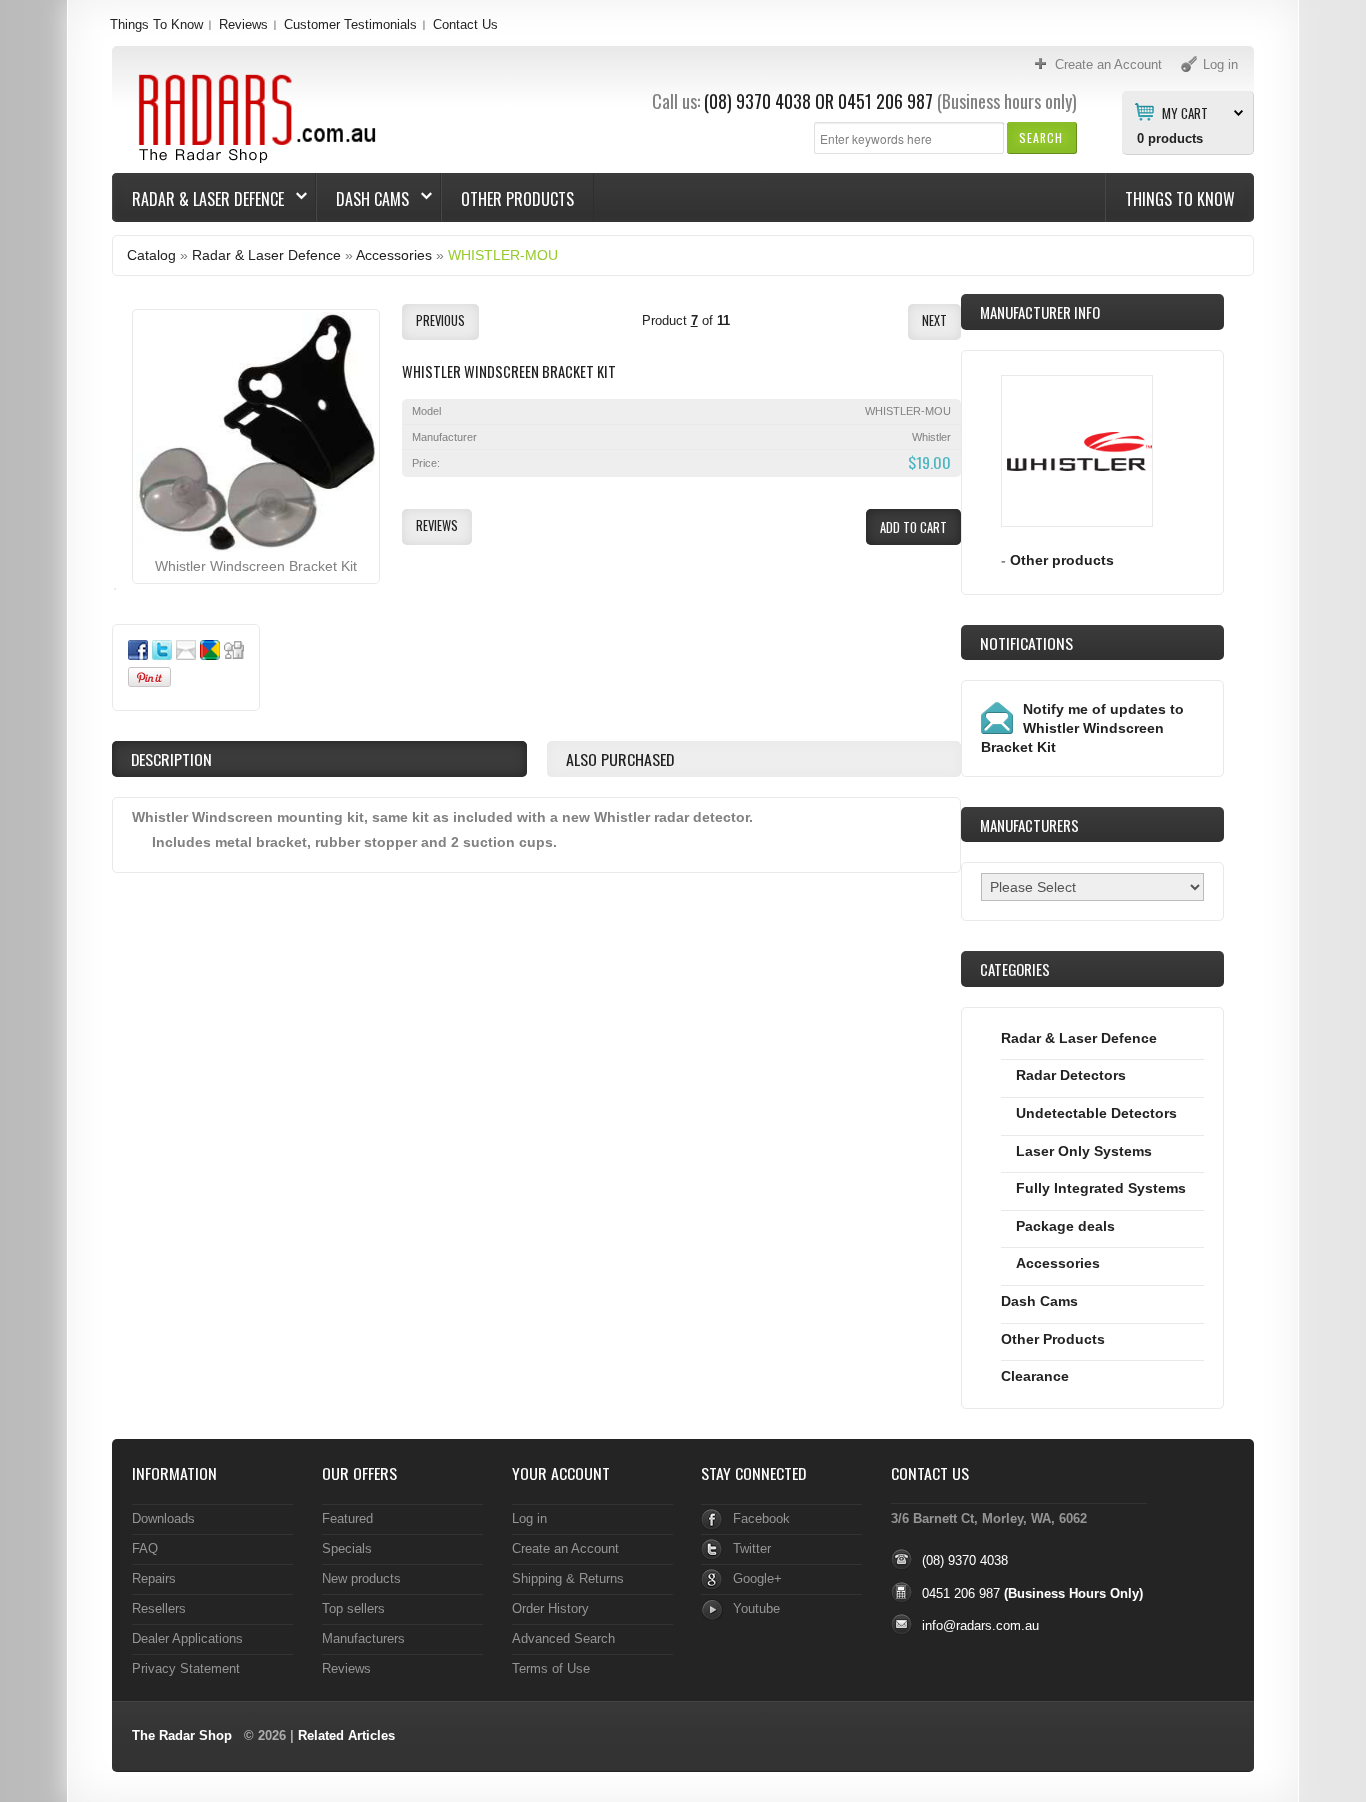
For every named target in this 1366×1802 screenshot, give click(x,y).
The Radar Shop (182, 1735)
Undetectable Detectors (1096, 1113)
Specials (347, 1548)
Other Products (517, 199)
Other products (1062, 560)
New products (361, 1578)
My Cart (1185, 112)
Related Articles (346, 1735)
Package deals (1065, 1226)
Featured (347, 1518)
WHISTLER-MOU (503, 255)
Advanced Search (563, 1638)
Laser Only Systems (1084, 1151)
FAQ (145, 1548)
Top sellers (353, 1608)
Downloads (163, 1518)
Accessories (394, 255)
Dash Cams (363, 199)
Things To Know (156, 24)
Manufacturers (363, 1638)
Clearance (1035, 1376)
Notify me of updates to (1082, 728)
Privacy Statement (186, 1668)
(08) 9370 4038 (757, 101)
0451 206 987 (885, 101)
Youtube (756, 1608)
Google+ (757, 1578)
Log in (529, 1518)
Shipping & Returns (568, 1578)
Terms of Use (551, 1668)
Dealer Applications (187, 1638)
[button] (1041, 137)
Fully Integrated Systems (1101, 1188)
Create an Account (565, 1548)
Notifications (1026, 643)
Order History (550, 1608)
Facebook (761, 1518)
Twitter (752, 1548)
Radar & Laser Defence (198, 199)
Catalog (151, 255)
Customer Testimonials (350, 24)
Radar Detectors (1071, 1075)
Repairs (154, 1578)
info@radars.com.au (980, 1625)
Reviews (243, 24)
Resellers (159, 1608)
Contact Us (465, 24)
